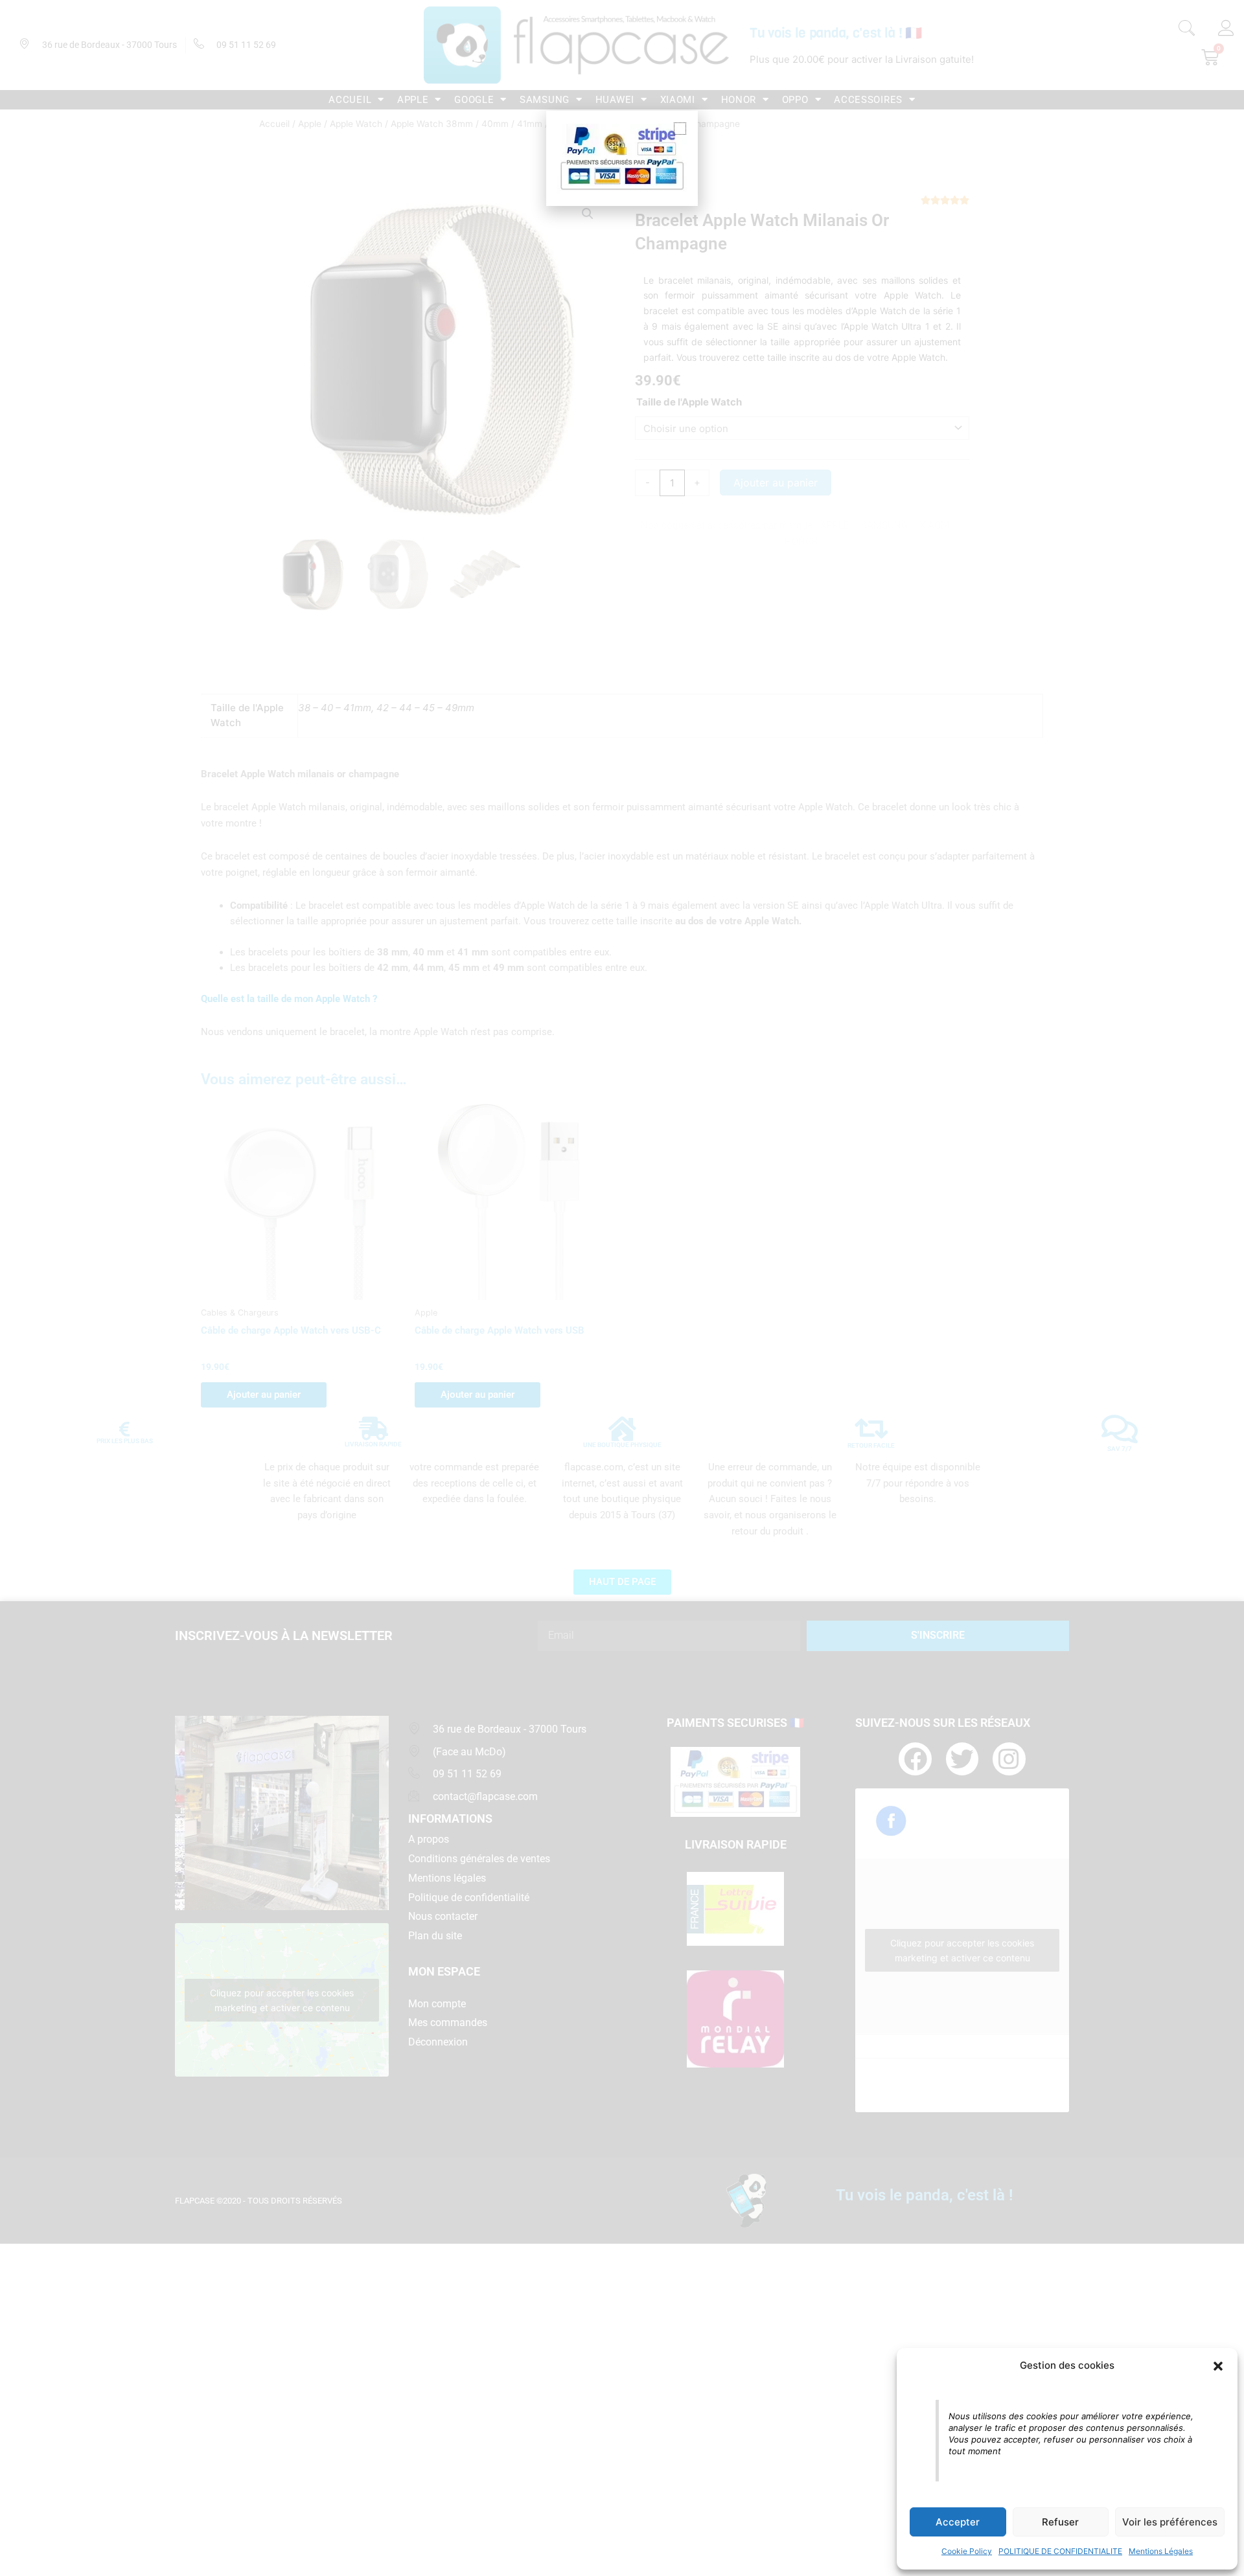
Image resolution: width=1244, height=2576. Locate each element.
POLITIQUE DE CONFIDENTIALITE (1060, 2551)
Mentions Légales (1161, 2551)
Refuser (1060, 2522)
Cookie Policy (967, 2551)
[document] (622, 1288)
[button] (1218, 2366)
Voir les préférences (1170, 2522)
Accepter (958, 2522)
